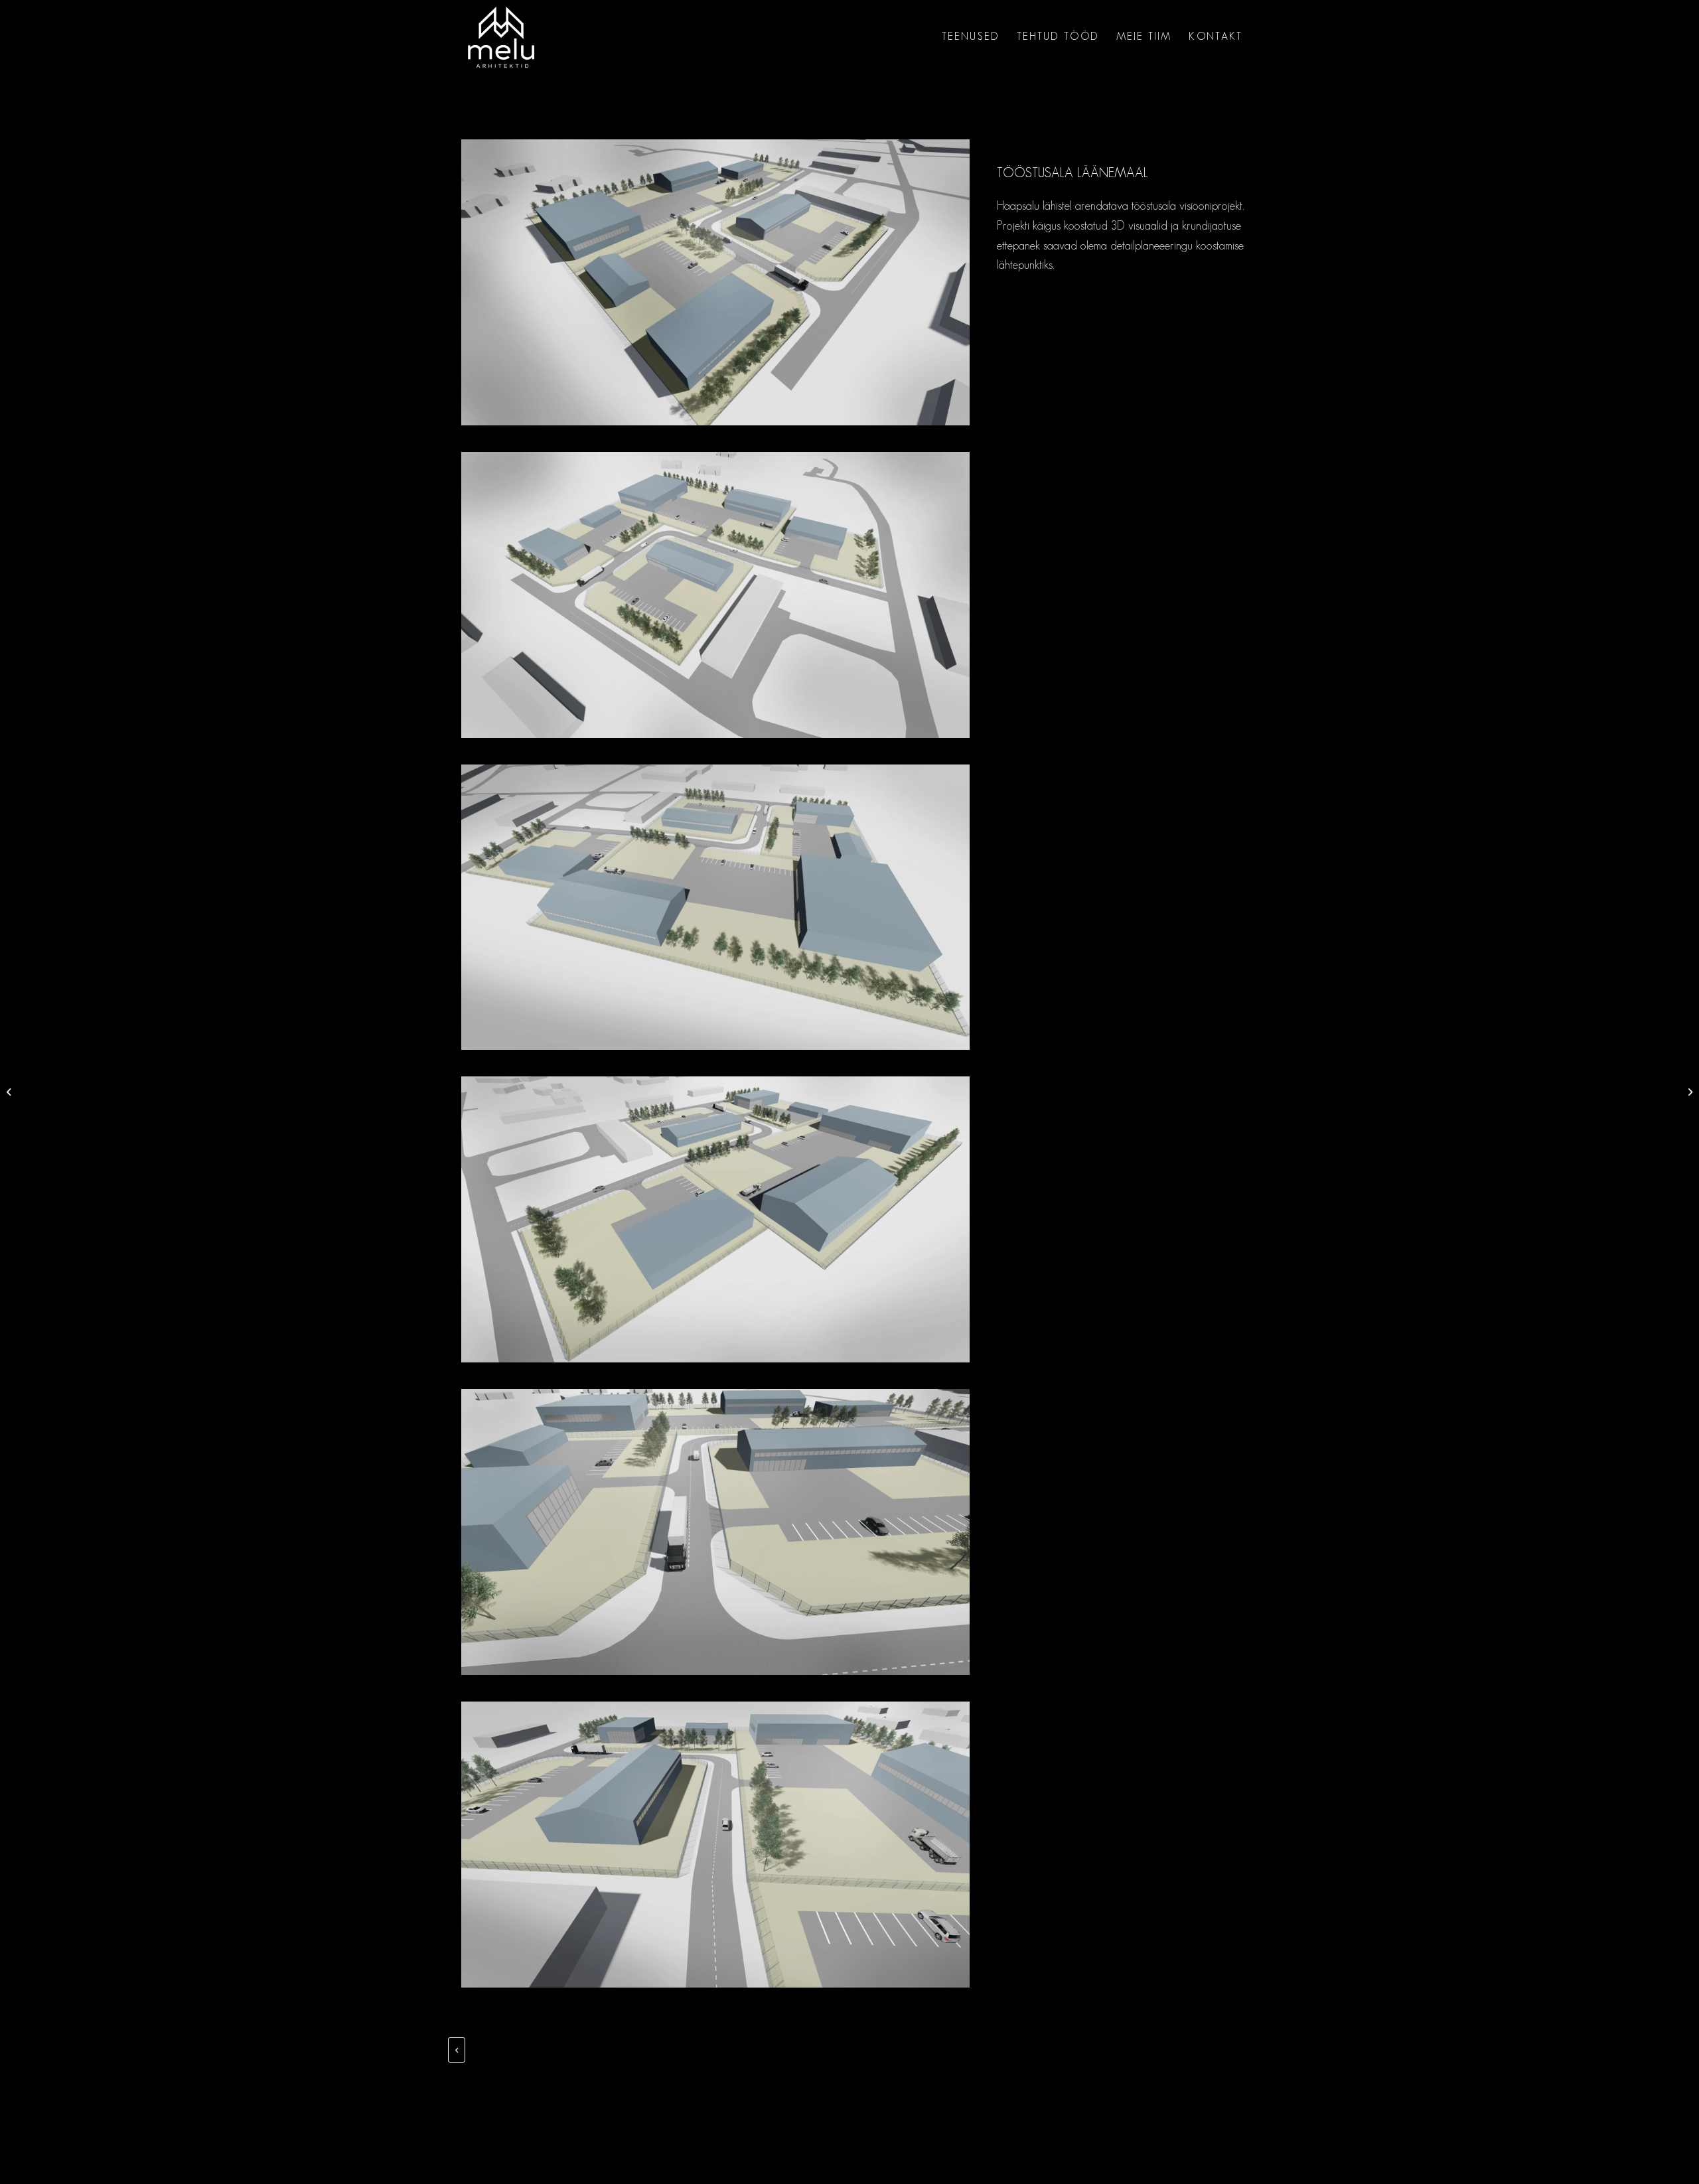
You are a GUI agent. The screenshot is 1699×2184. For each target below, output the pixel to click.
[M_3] (715, 908)
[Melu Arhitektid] (501, 37)
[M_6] (715, 1845)
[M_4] (715, 1219)
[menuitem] (971, 37)
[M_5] (715, 1532)
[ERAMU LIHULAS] (10, 1092)
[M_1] (715, 595)
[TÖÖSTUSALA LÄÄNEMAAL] (715, 282)
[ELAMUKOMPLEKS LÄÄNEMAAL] (1689, 1092)
